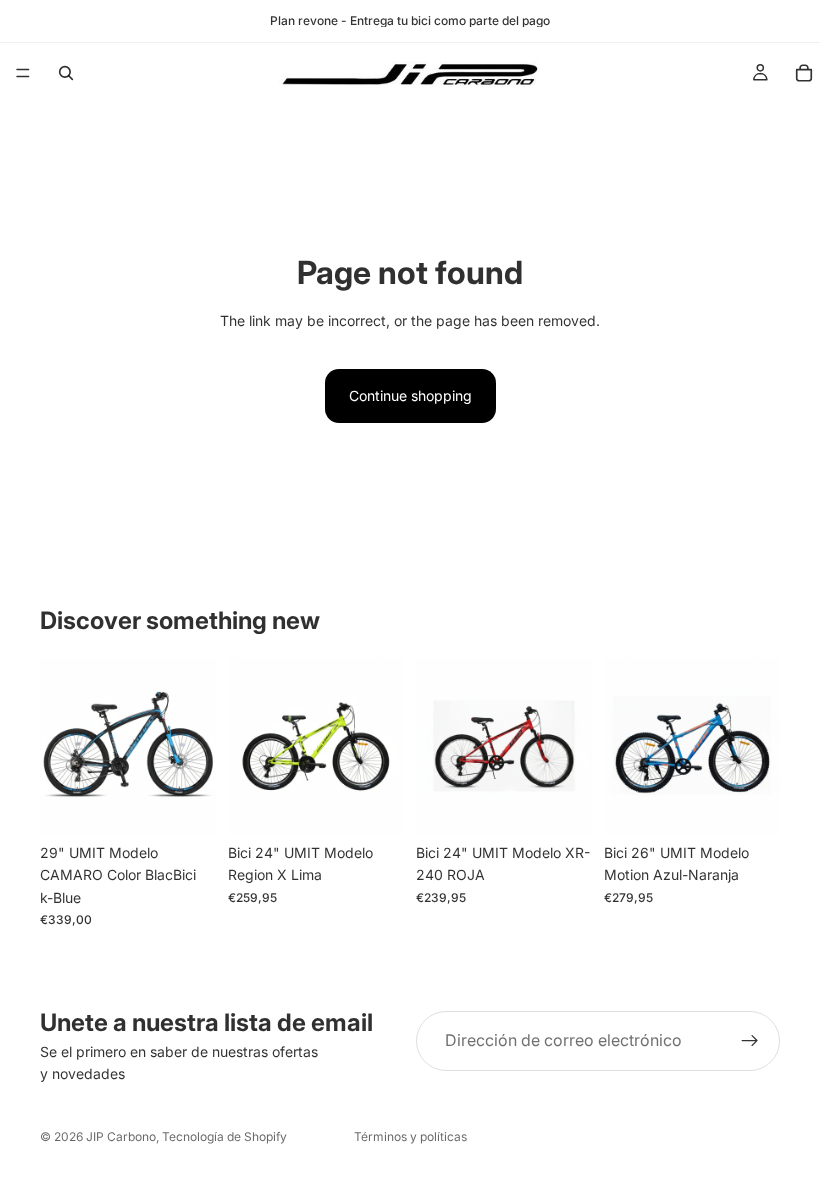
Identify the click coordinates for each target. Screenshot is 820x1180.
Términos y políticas (410, 1136)
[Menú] (23, 73)
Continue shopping (410, 395)
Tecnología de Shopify (224, 1136)
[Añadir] (185, 803)
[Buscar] (66, 73)
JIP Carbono (121, 1136)
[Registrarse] (750, 1041)
